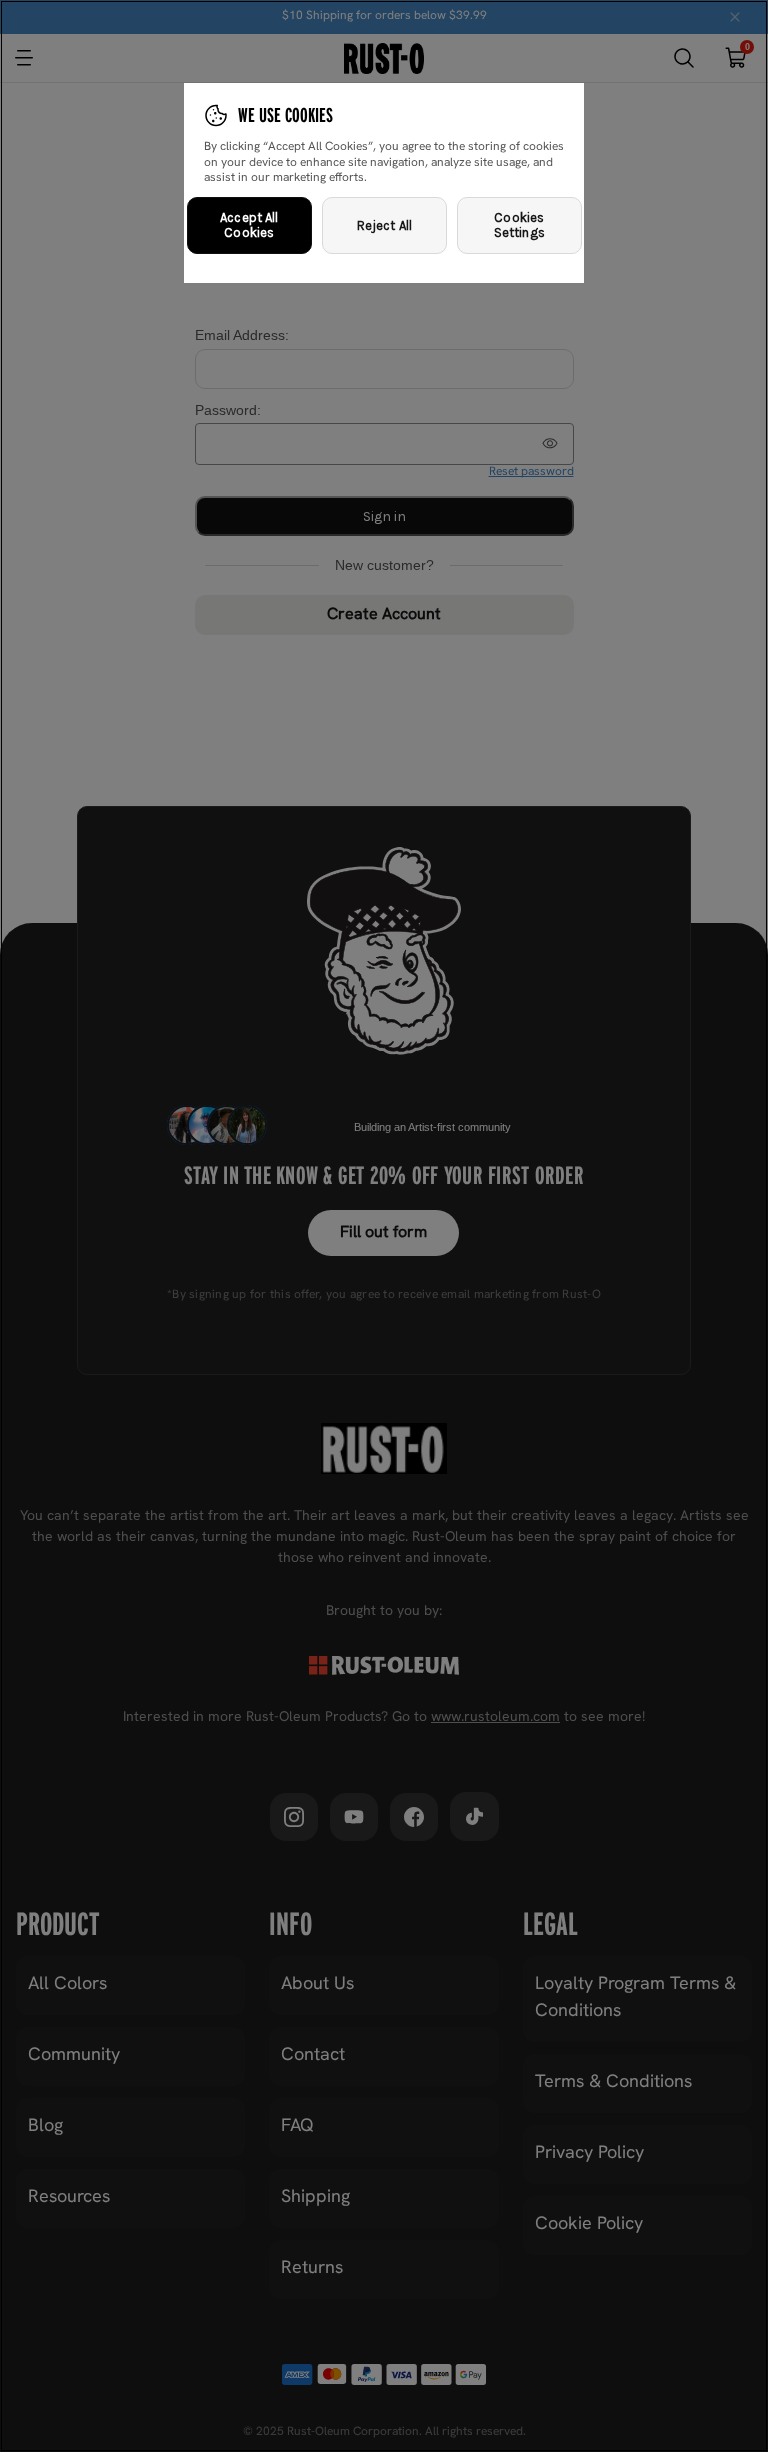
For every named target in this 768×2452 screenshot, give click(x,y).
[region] (384, 1226)
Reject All (384, 225)
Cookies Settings (519, 225)
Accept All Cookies (249, 225)
